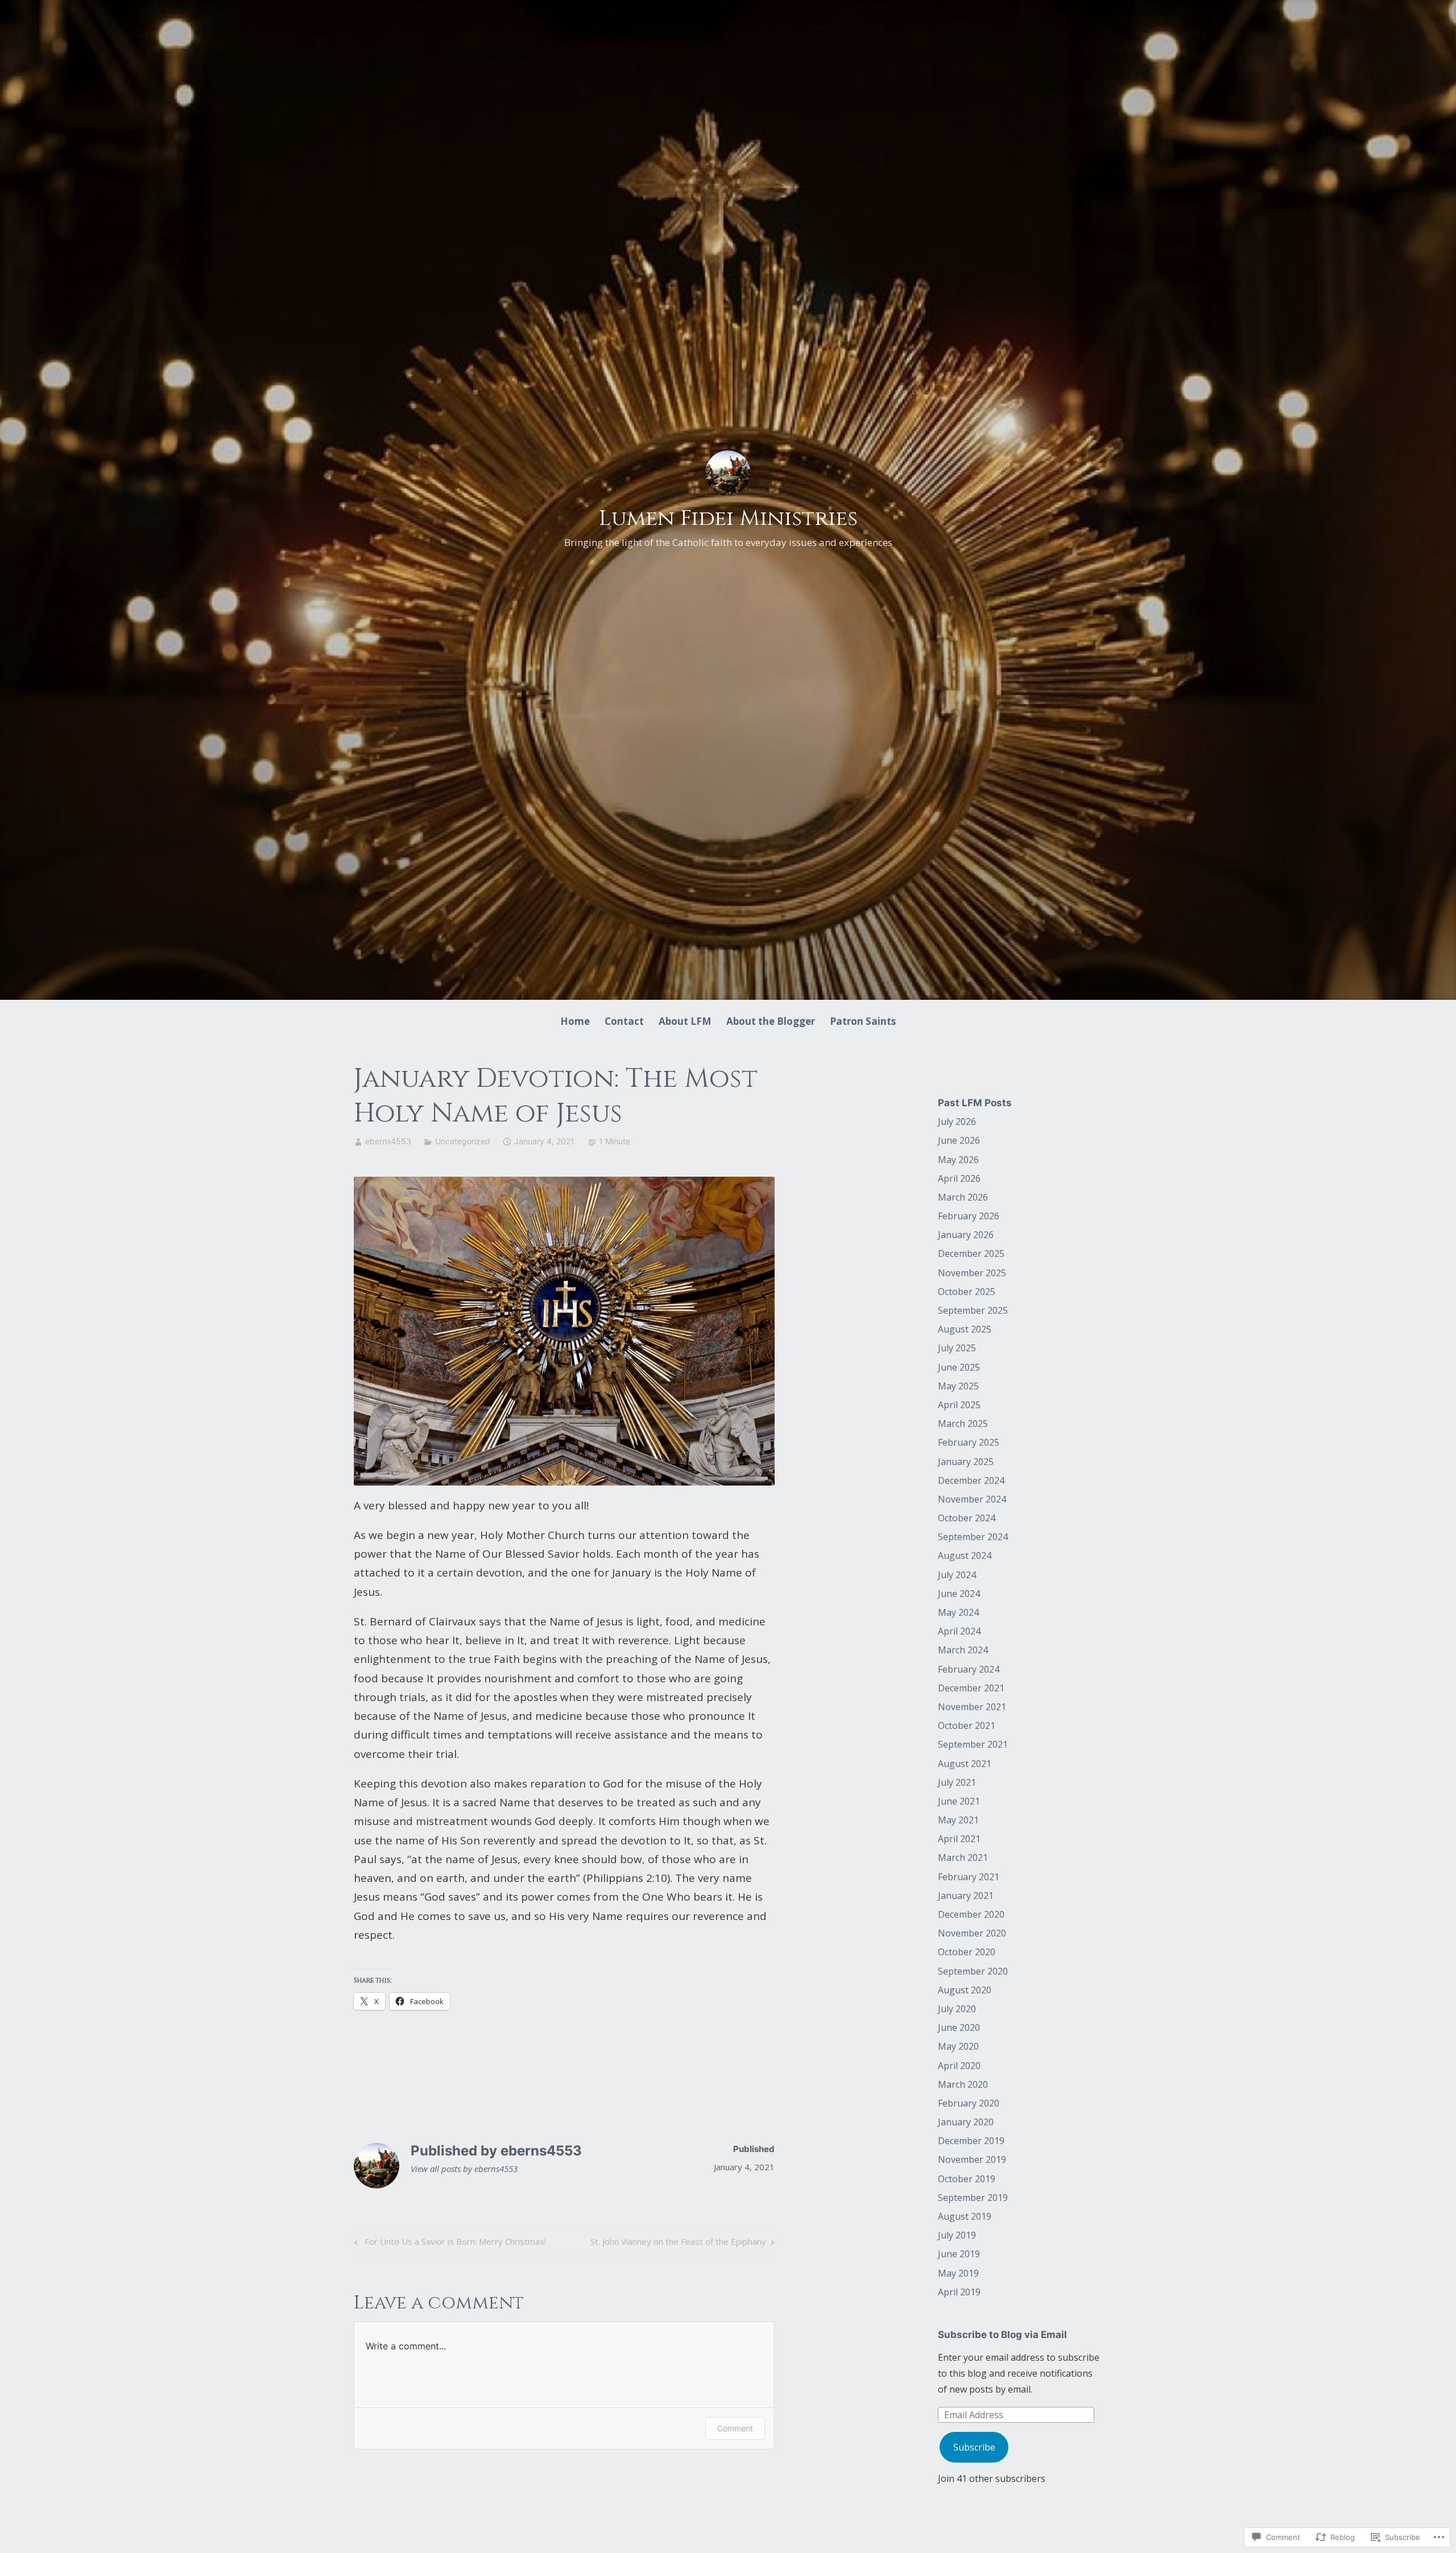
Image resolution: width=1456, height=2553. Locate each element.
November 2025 (972, 1273)
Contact (624, 1021)
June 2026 (959, 1140)
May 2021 (958, 1820)
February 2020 (969, 2103)
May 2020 (958, 2046)
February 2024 (969, 1669)
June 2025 (959, 1367)
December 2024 (971, 1480)
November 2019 (972, 2159)
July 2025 (957, 1348)
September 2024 (973, 1537)
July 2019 (957, 2235)
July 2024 (957, 1575)
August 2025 (965, 1329)
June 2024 (959, 1594)
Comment (735, 2428)
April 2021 (959, 1839)
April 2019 (959, 2292)
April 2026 (959, 1178)
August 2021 (965, 1764)
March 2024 (963, 1650)
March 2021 (963, 1857)
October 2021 (967, 1726)
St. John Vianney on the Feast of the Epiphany (678, 2243)
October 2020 (967, 1952)
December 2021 (971, 1688)
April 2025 (959, 1405)
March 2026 (963, 1197)
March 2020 (963, 2084)
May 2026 (958, 1160)
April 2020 (959, 2066)
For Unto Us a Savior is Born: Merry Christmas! (448, 2243)
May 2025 (958, 1386)
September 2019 (973, 2198)
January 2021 (966, 1896)
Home (575, 1021)
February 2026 (969, 1216)
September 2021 (973, 1744)
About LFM (685, 1021)
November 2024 (972, 1499)
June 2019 (959, 2254)
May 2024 (958, 1612)
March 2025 (963, 1424)
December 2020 (971, 1914)
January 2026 (966, 1235)
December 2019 (971, 2141)
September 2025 (973, 1310)
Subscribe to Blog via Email (1002, 2335)
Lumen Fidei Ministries (728, 518)
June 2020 (959, 2027)
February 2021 (969, 1877)
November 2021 (972, 1707)
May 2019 (958, 2273)
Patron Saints (863, 1021)
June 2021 (959, 1801)
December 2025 (971, 1253)
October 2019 (967, 2179)
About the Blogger (771, 1021)
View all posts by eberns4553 (464, 2169)
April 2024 (959, 1631)
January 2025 (966, 1462)
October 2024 (967, 1518)
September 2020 (973, 1971)
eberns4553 (388, 1141)
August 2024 (965, 1555)
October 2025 (967, 1292)
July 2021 (957, 1782)
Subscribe (974, 2447)
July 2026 (957, 1122)
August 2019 (965, 2216)
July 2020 (957, 2009)
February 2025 (969, 1442)
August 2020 (965, 1990)
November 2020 (972, 1933)
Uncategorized (463, 1141)
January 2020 (966, 2122)
